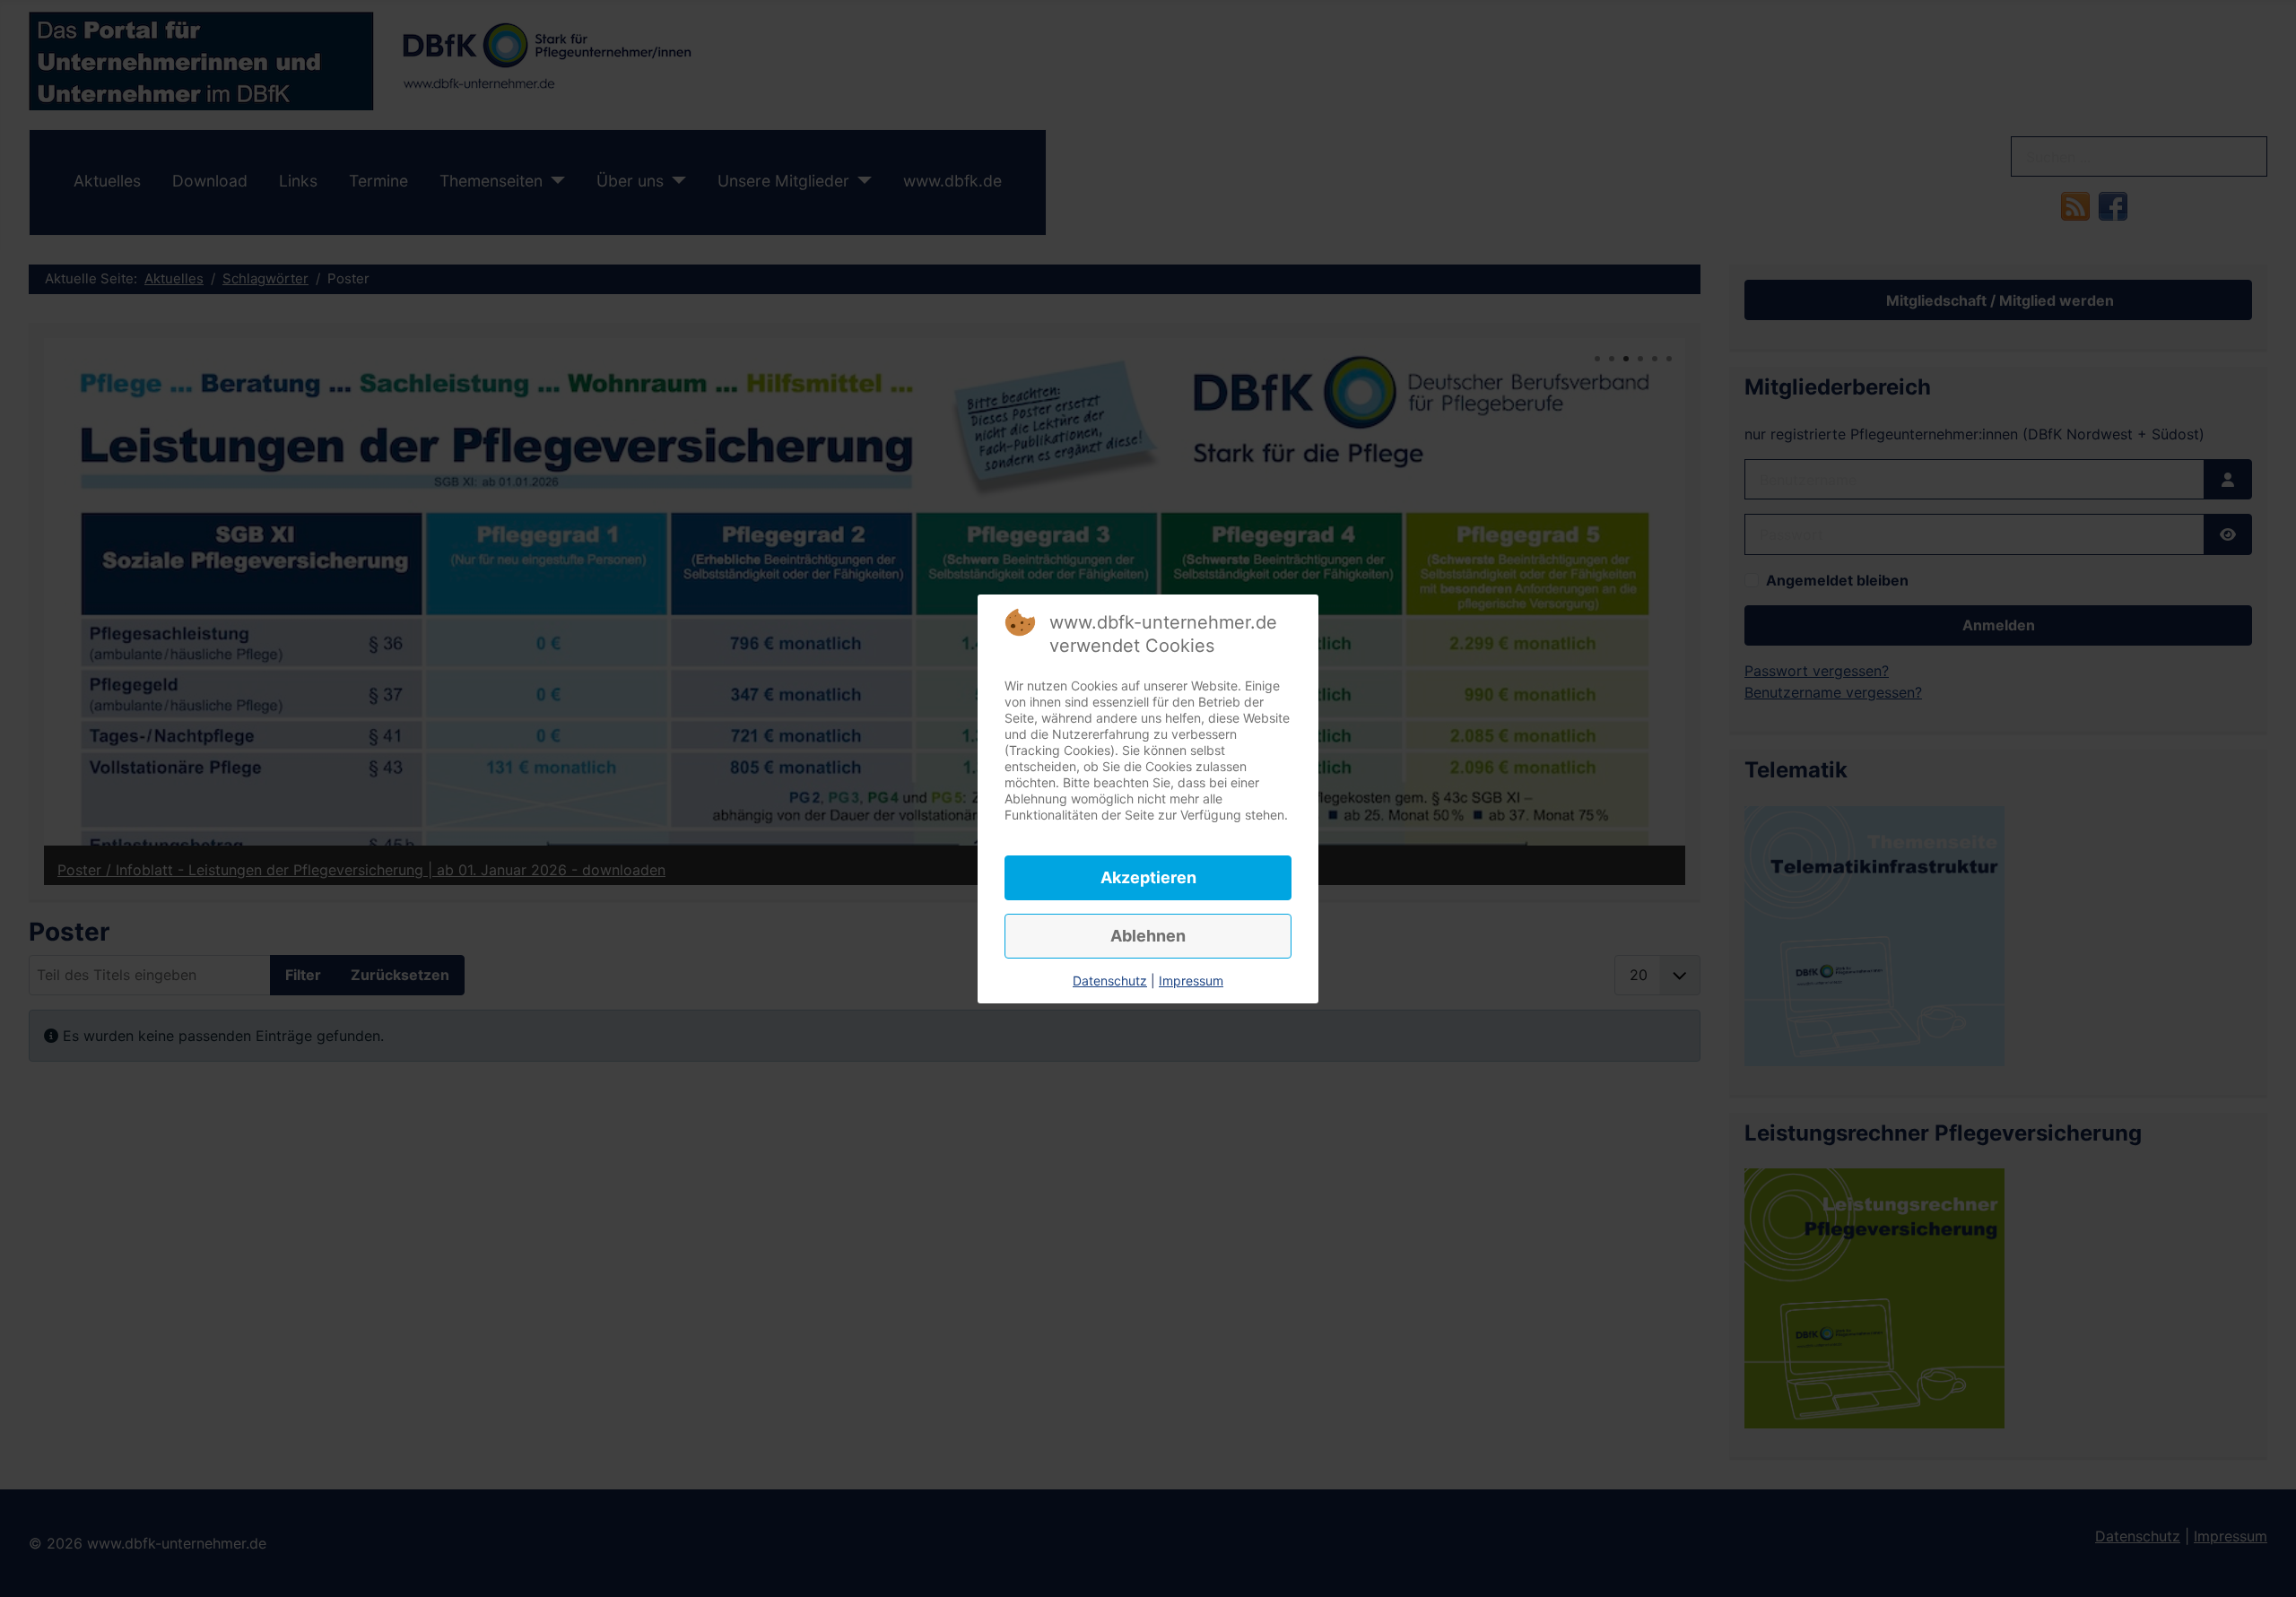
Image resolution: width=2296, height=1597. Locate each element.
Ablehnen (1148, 936)
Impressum (1191, 981)
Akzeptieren (1148, 877)
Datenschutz (1110, 981)
